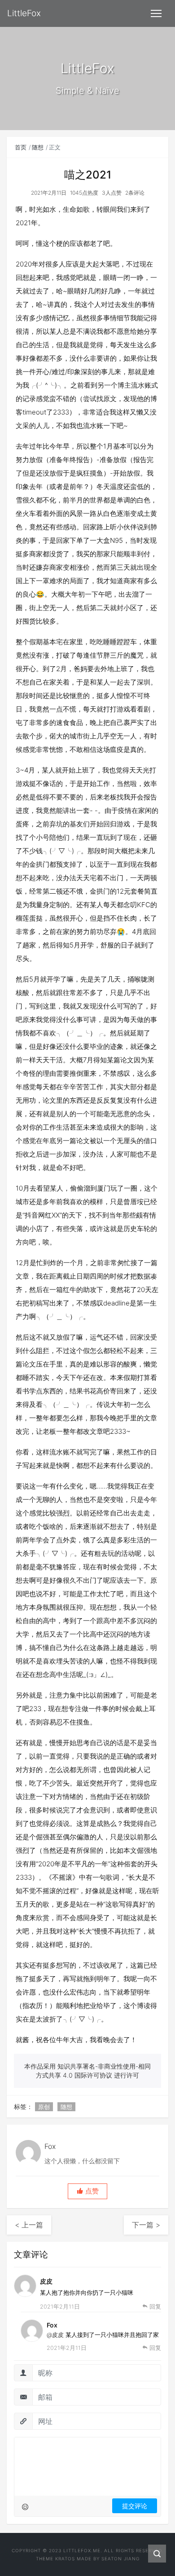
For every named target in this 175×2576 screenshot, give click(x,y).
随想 (38, 147)
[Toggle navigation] (156, 13)
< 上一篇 (29, 2225)
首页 (21, 147)
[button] (87, 2191)
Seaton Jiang (120, 2559)
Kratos (65, 2559)
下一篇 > (146, 2225)
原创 (44, 2107)
